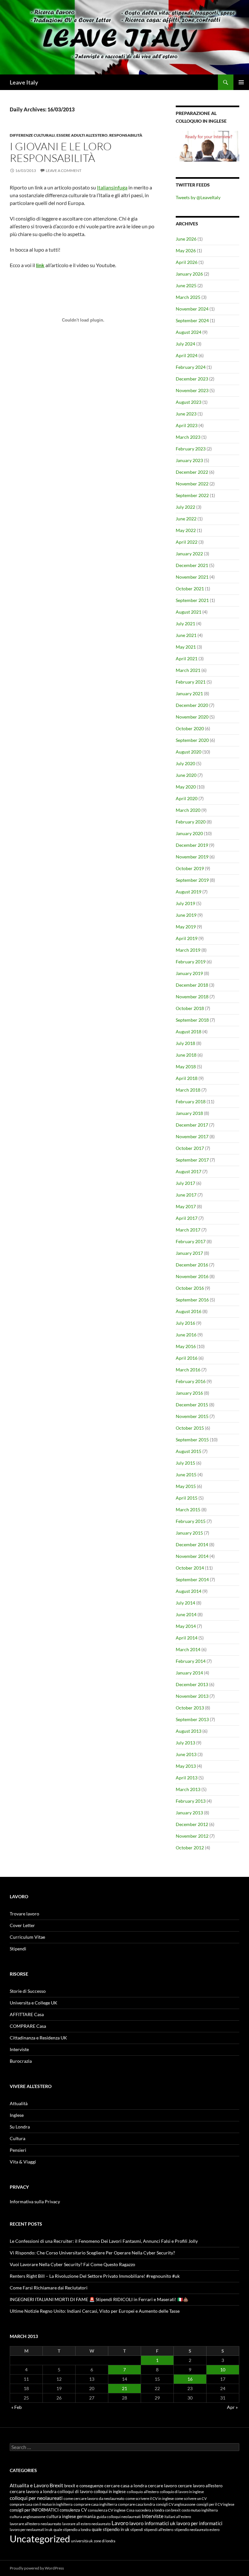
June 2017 (186, 1195)
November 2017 (192, 1136)
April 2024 (187, 355)
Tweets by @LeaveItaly (198, 197)
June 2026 (186, 239)
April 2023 (187, 425)
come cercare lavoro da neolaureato (94, 2498)
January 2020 (189, 833)
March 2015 (188, 1509)
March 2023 (188, 437)
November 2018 (192, 997)
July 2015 (185, 1463)
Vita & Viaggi (23, 2162)
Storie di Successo (28, 1991)
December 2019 (192, 845)
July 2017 (185, 1183)
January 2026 (189, 274)
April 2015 (187, 1498)
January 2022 (189, 554)
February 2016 (191, 1381)
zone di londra (105, 2541)
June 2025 (186, 285)
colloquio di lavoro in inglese (182, 2492)
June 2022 (186, 519)
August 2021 (189, 612)
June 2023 (186, 414)
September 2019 (192, 880)
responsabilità (126, 135)
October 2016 (190, 1288)
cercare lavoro (162, 2486)
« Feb (17, 2407)
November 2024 (192, 309)
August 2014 (189, 1591)
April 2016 (187, 1358)
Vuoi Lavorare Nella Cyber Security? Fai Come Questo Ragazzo (72, 2264)
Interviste (19, 2049)
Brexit (56, 2485)
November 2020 (192, 717)
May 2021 (186, 647)
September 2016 (192, 1300)
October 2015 (190, 1428)
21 (124, 2388)
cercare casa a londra (126, 2485)
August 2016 (189, 1311)
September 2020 (192, 740)
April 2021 (187, 658)
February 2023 (191, 449)
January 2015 (189, 1533)
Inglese (17, 2115)
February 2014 (191, 1661)
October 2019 (190, 868)
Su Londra (20, 2127)
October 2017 (190, 1148)
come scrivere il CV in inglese (150, 2498)
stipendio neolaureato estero (197, 2530)
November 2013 (192, 1696)
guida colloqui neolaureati (119, 2517)
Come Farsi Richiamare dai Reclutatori (49, 2288)
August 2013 (189, 1731)
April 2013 (187, 1778)
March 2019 (188, 950)
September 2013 (192, 1719)
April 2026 (187, 262)
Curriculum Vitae (27, 1937)
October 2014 (190, 1568)
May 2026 (186, 250)
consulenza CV (73, 2510)
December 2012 (192, 1824)
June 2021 (186, 635)
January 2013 (189, 1813)
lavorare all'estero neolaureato (36, 2524)
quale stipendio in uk (111, 2530)
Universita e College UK (34, 2003)
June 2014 (186, 1614)
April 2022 (187, 542)
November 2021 (192, 577)
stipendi (137, 2530)
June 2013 (186, 1754)
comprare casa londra (136, 2504)
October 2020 (190, 728)
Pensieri (18, 2150)
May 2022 (186, 530)
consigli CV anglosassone (176, 2504)
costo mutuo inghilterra (200, 2510)
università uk (82, 2541)
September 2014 (192, 1579)
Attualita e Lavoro (29, 2485)
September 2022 (192, 495)
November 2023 (192, 390)
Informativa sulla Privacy (35, 2202)
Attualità (19, 2103)
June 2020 (186, 775)
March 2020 (188, 810)
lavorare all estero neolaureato (86, 2524)
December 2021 (192, 565)
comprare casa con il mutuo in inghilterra (41, 2504)
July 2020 (185, 763)
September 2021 (192, 600)
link (40, 265)
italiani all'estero (178, 2517)
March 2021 (188, 670)
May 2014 (186, 1626)
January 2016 (189, 1393)
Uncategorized (40, 2539)
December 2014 (192, 1544)
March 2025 (188, 297)
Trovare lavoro (24, 1914)
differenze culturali (32, 135)
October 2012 (190, 1848)
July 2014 (185, 1603)
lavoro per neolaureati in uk (31, 2530)
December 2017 (192, 1125)
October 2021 (190, 589)
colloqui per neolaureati (36, 2498)
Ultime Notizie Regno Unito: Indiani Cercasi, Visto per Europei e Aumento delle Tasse (95, 2311)
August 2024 (189, 332)
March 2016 (188, 1370)
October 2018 (190, 1008)
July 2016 (185, 1323)
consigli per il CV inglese (215, 2504)
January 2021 (189, 693)
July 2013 (185, 1743)
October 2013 (190, 1708)
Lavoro (120, 2523)
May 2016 (186, 1346)
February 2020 (191, 822)
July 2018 (185, 1043)
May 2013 (186, 1766)
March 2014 (188, 1649)
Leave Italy (24, 82)
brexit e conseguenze (84, 2486)
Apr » (232, 2407)
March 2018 (188, 1090)
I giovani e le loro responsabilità (61, 152)
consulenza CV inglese (107, 2510)
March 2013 (188, 1789)
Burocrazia (21, 2061)
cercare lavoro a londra (33, 2491)
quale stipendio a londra (72, 2530)
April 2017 (187, 1218)
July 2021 (185, 624)
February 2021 (191, 682)
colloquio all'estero (143, 2492)
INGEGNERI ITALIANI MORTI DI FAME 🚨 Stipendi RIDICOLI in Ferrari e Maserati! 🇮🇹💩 (99, 2299)
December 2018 (192, 985)
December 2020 (192, 705)
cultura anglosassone (28, 2517)
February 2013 (191, 1801)
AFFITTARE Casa (27, 2014)
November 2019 (192, 857)
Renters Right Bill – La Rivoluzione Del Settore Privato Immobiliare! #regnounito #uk (95, 2276)
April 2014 (187, 1638)
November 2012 (192, 1836)
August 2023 (189, 402)
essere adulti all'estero (82, 135)
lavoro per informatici (199, 2523)
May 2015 (186, 1486)
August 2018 (189, 1032)
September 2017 (192, 1160)
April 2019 (187, 938)
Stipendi (18, 1949)
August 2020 (189, 752)
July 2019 (185, 903)
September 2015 (192, 1440)
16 (190, 2379)
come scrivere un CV (191, 2498)
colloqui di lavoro (75, 2491)
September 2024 (192, 320)
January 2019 (189, 973)
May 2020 (186, 787)
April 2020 (187, 798)
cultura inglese (61, 2516)
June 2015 (186, 1475)
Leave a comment (64, 170)
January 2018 (189, 1113)
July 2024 (185, 344)
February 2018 (191, 1101)
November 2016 (192, 1276)
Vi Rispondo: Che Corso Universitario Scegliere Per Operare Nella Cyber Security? (92, 2253)
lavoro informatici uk (152, 2523)
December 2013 (192, 1684)
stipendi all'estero (159, 2530)
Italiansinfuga (112, 187)
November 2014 (192, 1556)
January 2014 (189, 1673)
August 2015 (189, 1451)
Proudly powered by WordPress (37, 2568)
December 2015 (192, 1405)
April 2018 (187, 1078)
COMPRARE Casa (28, 2026)
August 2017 (189, 1171)
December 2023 (192, 379)
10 (223, 2370)
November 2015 (192, 1416)
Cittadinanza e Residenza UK (38, 2038)
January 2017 (189, 1253)
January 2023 (189, 460)
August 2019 (189, 892)
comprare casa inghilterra (95, 2504)
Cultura (18, 2138)
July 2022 (185, 507)
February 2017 (191, 1241)
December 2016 (192, 1265)
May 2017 (186, 1206)
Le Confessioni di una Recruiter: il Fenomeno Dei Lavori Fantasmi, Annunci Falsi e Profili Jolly (104, 2241)
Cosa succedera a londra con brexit (154, 2510)
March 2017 (188, 1230)
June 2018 (186, 1055)
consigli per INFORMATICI (34, 2510)
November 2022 (192, 484)
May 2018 (186, 1067)
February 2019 (191, 962)
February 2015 (191, 1521)
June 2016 (186, 1335)
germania (86, 2516)
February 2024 (191, 367)
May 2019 (186, 927)
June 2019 (186, 915)
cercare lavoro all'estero (200, 2486)
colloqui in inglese (110, 2491)
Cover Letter (22, 1925)
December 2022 (192, 472)
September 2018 (192, 1020)
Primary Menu (241, 82)
